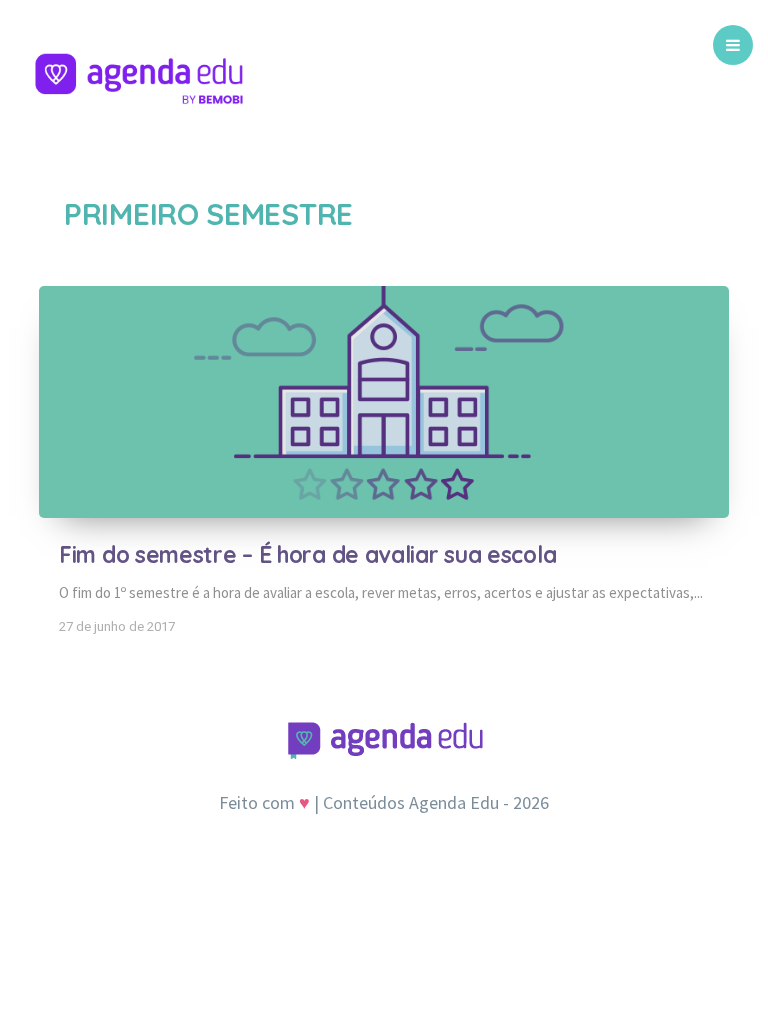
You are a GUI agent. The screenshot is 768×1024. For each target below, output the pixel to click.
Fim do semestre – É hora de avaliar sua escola (307, 554)
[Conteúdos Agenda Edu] (139, 85)
